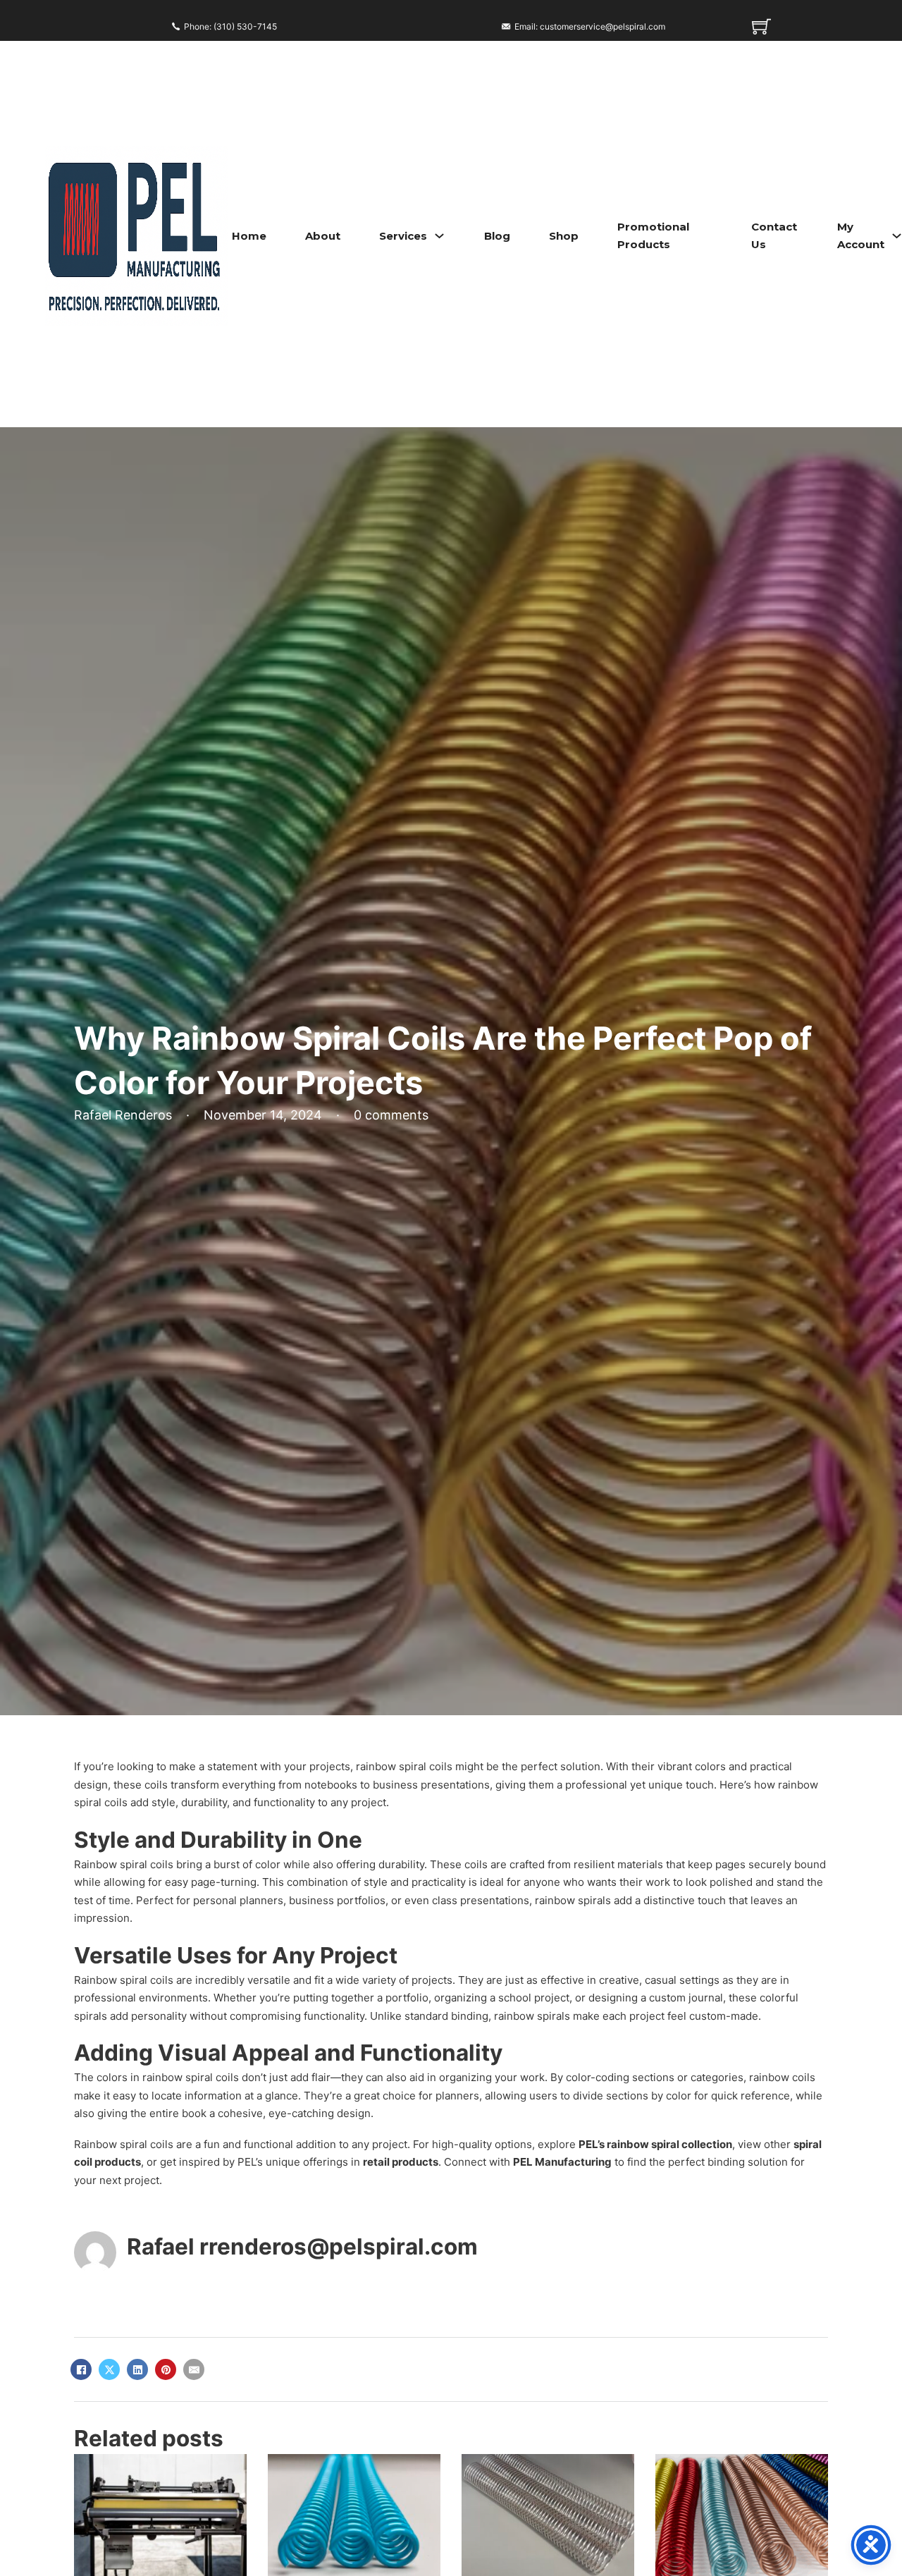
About (323, 236)
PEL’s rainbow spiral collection (655, 2144)
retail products (401, 2162)
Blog (497, 236)
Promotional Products (653, 236)
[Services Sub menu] (439, 236)
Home (249, 236)
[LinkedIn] (137, 2369)
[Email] (194, 2369)
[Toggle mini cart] (761, 26)
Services (403, 236)
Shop (564, 236)
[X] (109, 2369)
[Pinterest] (166, 2369)
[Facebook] (81, 2369)
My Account (861, 236)
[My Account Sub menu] (897, 236)
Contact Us (774, 236)
